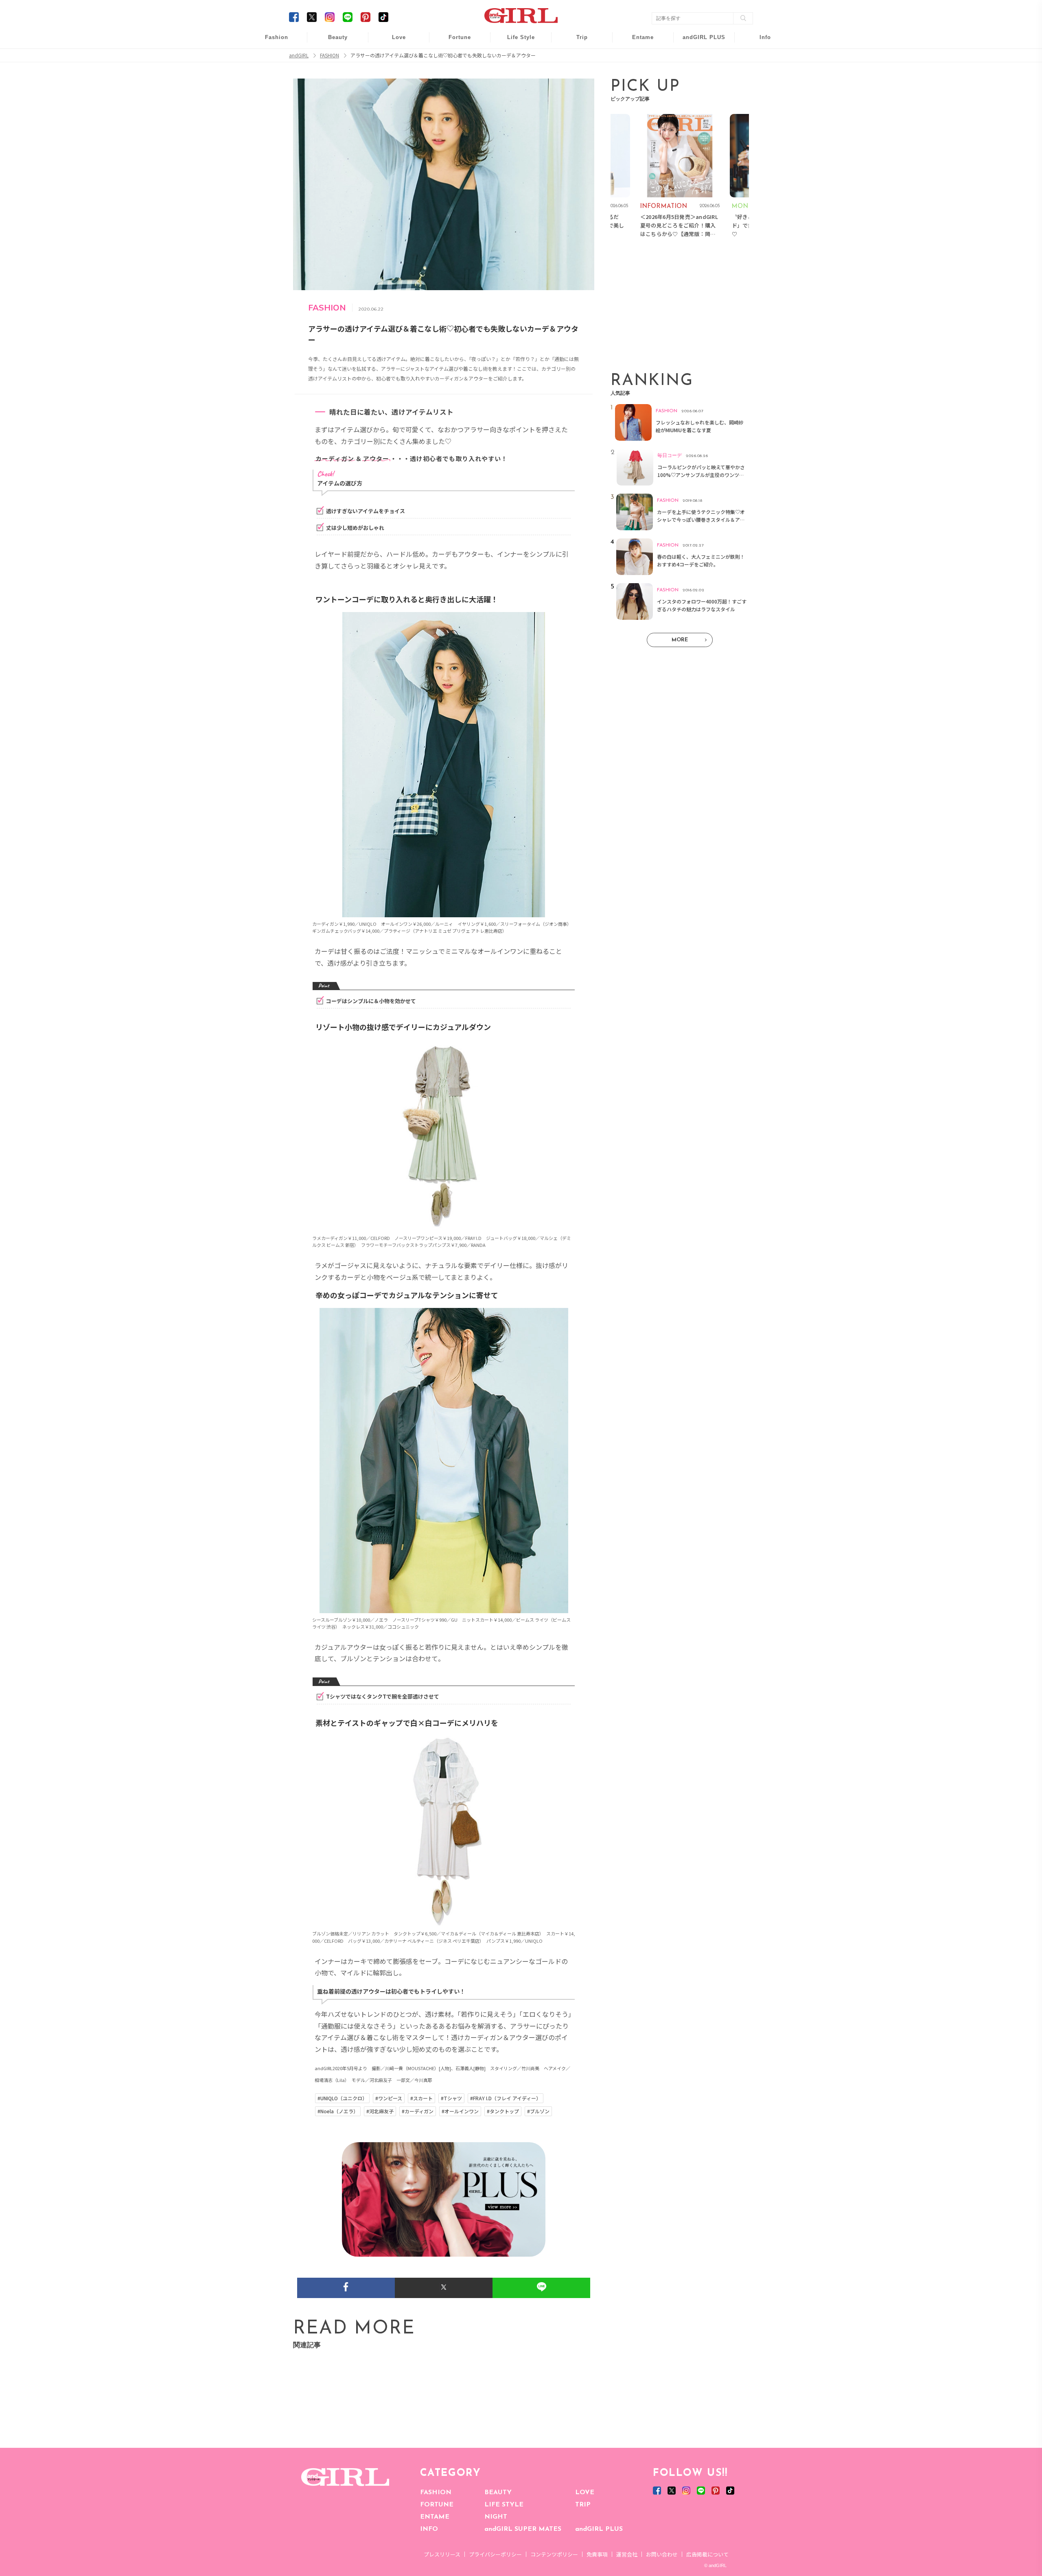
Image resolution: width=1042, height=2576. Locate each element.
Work (515, 58)
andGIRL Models (760, 89)
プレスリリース (442, 2554)
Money (515, 42)
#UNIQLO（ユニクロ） (342, 2098)
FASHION (436, 2493)
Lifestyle (699, 73)
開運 (454, 42)
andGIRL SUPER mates (760, 104)
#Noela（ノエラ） (338, 2111)
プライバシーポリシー (495, 2554)
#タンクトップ (503, 2111)
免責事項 (597, 2554)
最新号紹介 (760, 42)
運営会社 (627, 2554)
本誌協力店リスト (760, 73)
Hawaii (577, 42)
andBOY (638, 42)
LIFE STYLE (504, 2505)
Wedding (393, 42)
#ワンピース (389, 2098)
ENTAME (435, 2517)
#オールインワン (460, 2111)
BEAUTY (498, 2493)
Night (393, 73)
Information (699, 89)
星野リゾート (576, 58)
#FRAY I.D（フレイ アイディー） (506, 2098)
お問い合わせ (662, 2554)
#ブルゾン (538, 2111)
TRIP (583, 2505)
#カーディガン (418, 2111)
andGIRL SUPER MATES (523, 2529)
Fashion (699, 42)
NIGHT (496, 2517)
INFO (429, 2529)
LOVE (585, 2493)
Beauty (338, 37)
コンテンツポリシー (554, 2554)
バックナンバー (760, 58)
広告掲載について (707, 2554)
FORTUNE (437, 2505)
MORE (680, 640)
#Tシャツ (451, 2098)
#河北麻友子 (380, 2111)
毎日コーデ (271, 42)
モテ (393, 58)
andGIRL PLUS (599, 2529)
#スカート (421, 2098)
